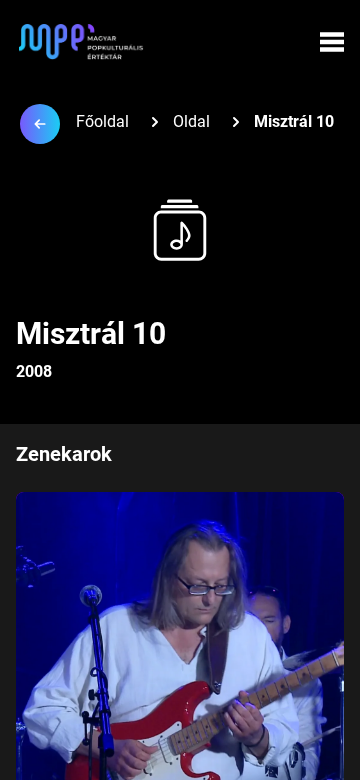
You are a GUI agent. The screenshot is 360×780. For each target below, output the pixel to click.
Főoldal (102, 121)
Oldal (191, 121)
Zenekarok (64, 454)
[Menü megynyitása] (332, 42)
